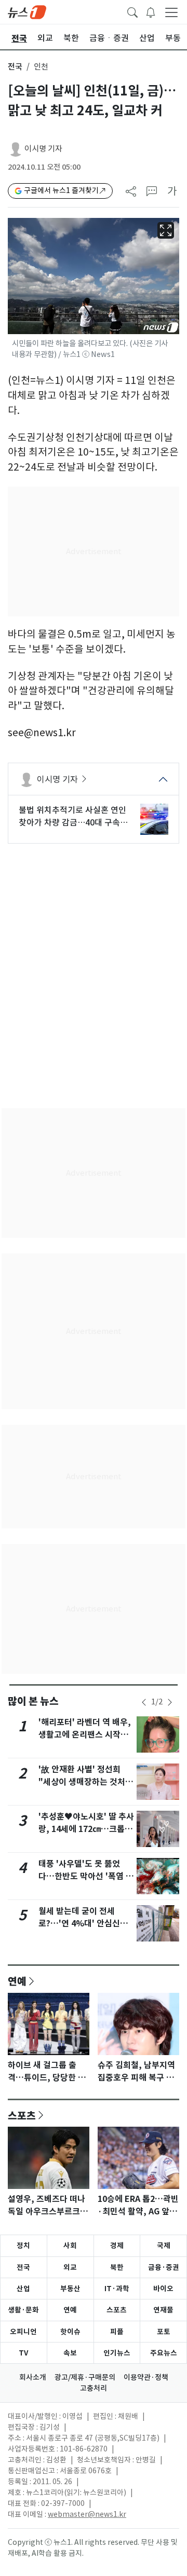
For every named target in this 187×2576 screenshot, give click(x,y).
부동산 (70, 2289)
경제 (117, 2246)
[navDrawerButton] (171, 12)
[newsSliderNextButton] (170, 1702)
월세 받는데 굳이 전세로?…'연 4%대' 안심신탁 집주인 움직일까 (83, 1924)
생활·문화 (23, 2310)
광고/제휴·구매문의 (85, 2377)
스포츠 (22, 2115)
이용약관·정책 (146, 2377)
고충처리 (94, 2388)
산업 (23, 2289)
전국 (15, 67)
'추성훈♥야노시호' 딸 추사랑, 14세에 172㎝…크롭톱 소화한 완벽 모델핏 (86, 1829)
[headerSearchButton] (132, 11)
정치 (23, 2246)
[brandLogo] (27, 11)
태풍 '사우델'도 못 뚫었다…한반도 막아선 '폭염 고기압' (86, 1876)
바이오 (163, 2289)
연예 (17, 1981)
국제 (164, 2246)
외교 (70, 2267)
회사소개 (33, 2377)
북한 (117, 2267)
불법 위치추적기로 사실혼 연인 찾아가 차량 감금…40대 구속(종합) (72, 817)
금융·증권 (164, 2267)
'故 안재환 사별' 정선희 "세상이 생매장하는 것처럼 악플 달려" (86, 1782)
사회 (70, 2246)
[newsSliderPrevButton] (144, 1702)
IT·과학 (117, 2289)
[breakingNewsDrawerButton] (151, 11)
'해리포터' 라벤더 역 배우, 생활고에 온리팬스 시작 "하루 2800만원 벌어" (85, 1735)
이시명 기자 (43, 149)
